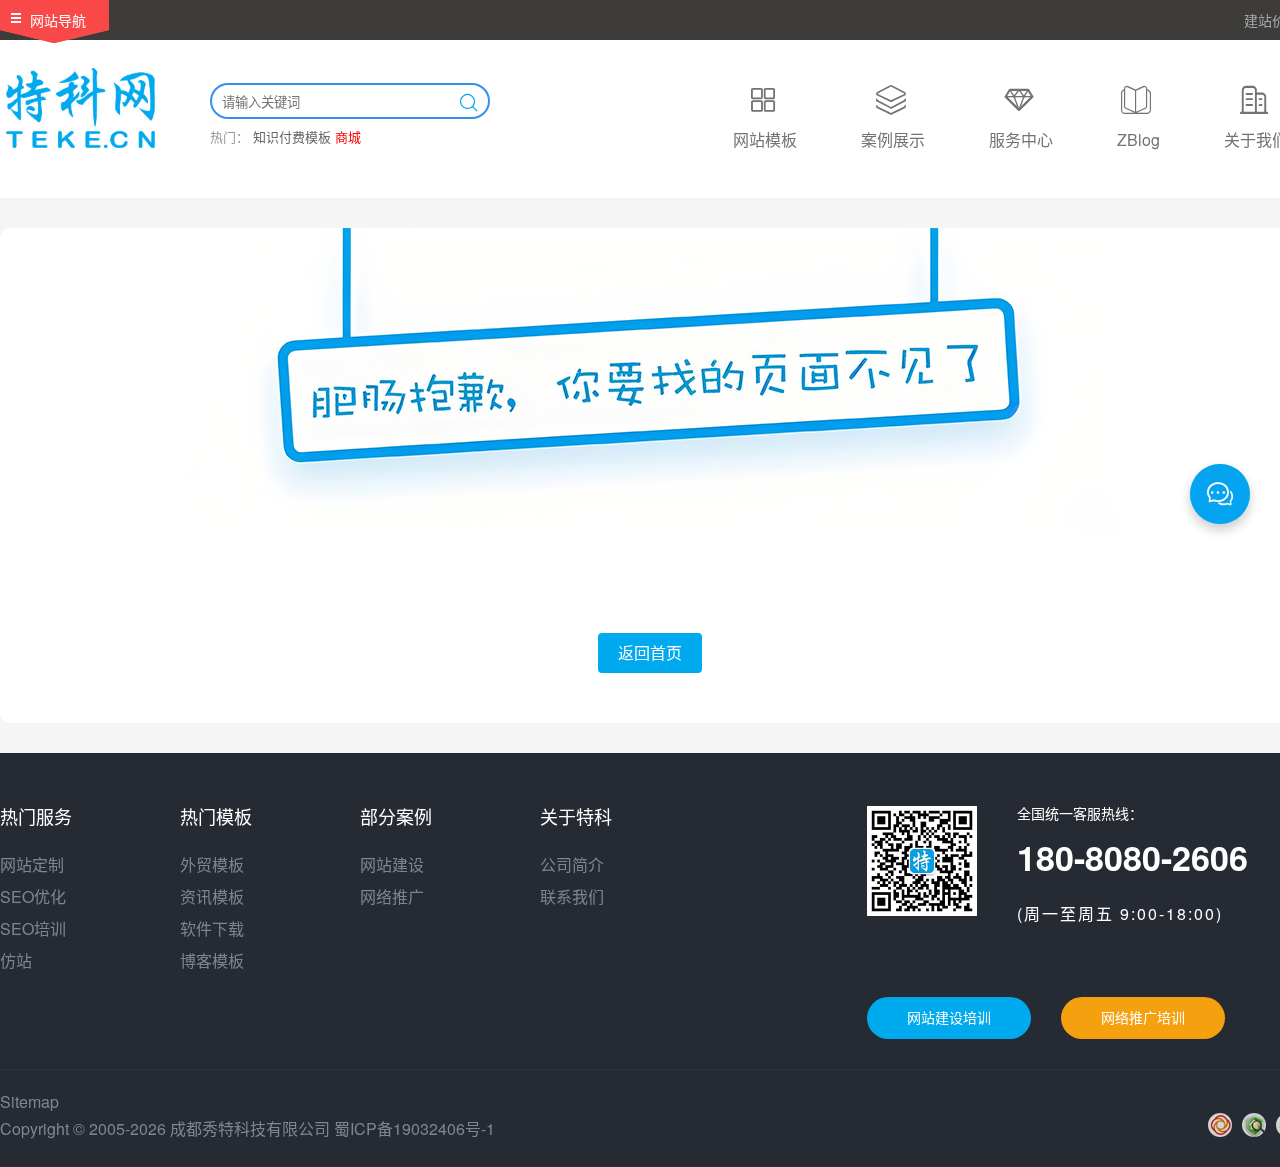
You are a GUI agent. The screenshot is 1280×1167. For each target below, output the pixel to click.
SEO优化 (33, 896)
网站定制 (32, 864)
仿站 (16, 960)
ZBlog (1138, 139)
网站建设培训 (949, 1018)
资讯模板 (212, 896)
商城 (348, 136)
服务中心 (1021, 139)
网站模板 (765, 139)
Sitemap (29, 1101)
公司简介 (572, 864)
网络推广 (392, 896)
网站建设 (392, 864)
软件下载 (212, 928)
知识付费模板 (292, 136)
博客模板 (212, 960)
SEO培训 (33, 928)
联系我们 (572, 896)
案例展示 (893, 139)
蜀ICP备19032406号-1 (414, 1128)
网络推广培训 (1143, 1018)
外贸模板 (212, 864)
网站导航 (58, 20)
